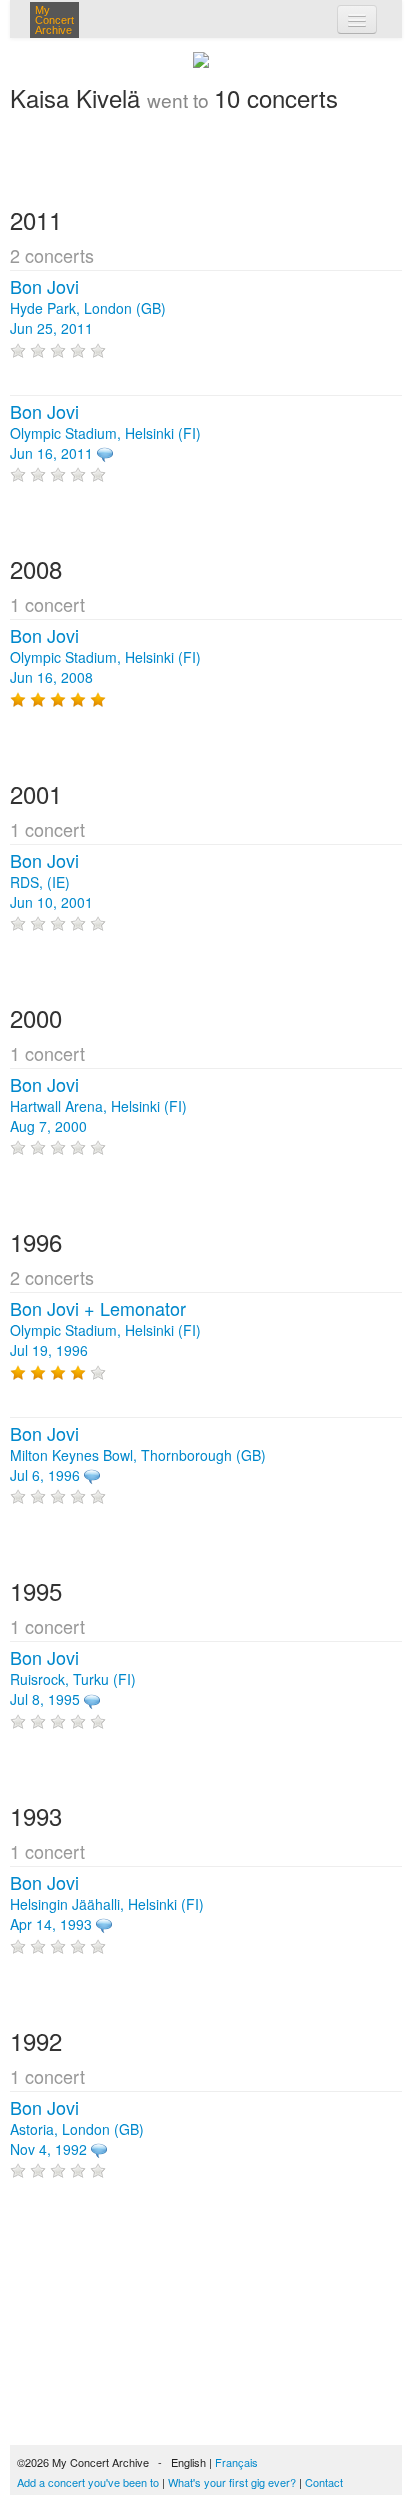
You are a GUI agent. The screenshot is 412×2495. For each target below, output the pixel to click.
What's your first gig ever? (232, 2482)
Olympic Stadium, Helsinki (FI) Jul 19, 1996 (105, 1330)
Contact (324, 2482)
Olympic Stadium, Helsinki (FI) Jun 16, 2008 (105, 657)
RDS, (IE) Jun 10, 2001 (51, 882)
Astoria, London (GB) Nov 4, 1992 (77, 2129)
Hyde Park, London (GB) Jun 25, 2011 (88, 308)
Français (236, 2462)
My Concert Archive (54, 20)
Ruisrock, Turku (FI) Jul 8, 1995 (73, 1679)
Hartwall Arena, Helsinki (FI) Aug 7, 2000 (98, 1106)
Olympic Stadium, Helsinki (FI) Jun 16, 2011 (105, 433)
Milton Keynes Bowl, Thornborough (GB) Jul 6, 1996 (138, 1455)
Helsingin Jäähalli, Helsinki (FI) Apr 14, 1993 (107, 1904)
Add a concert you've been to (88, 2482)
